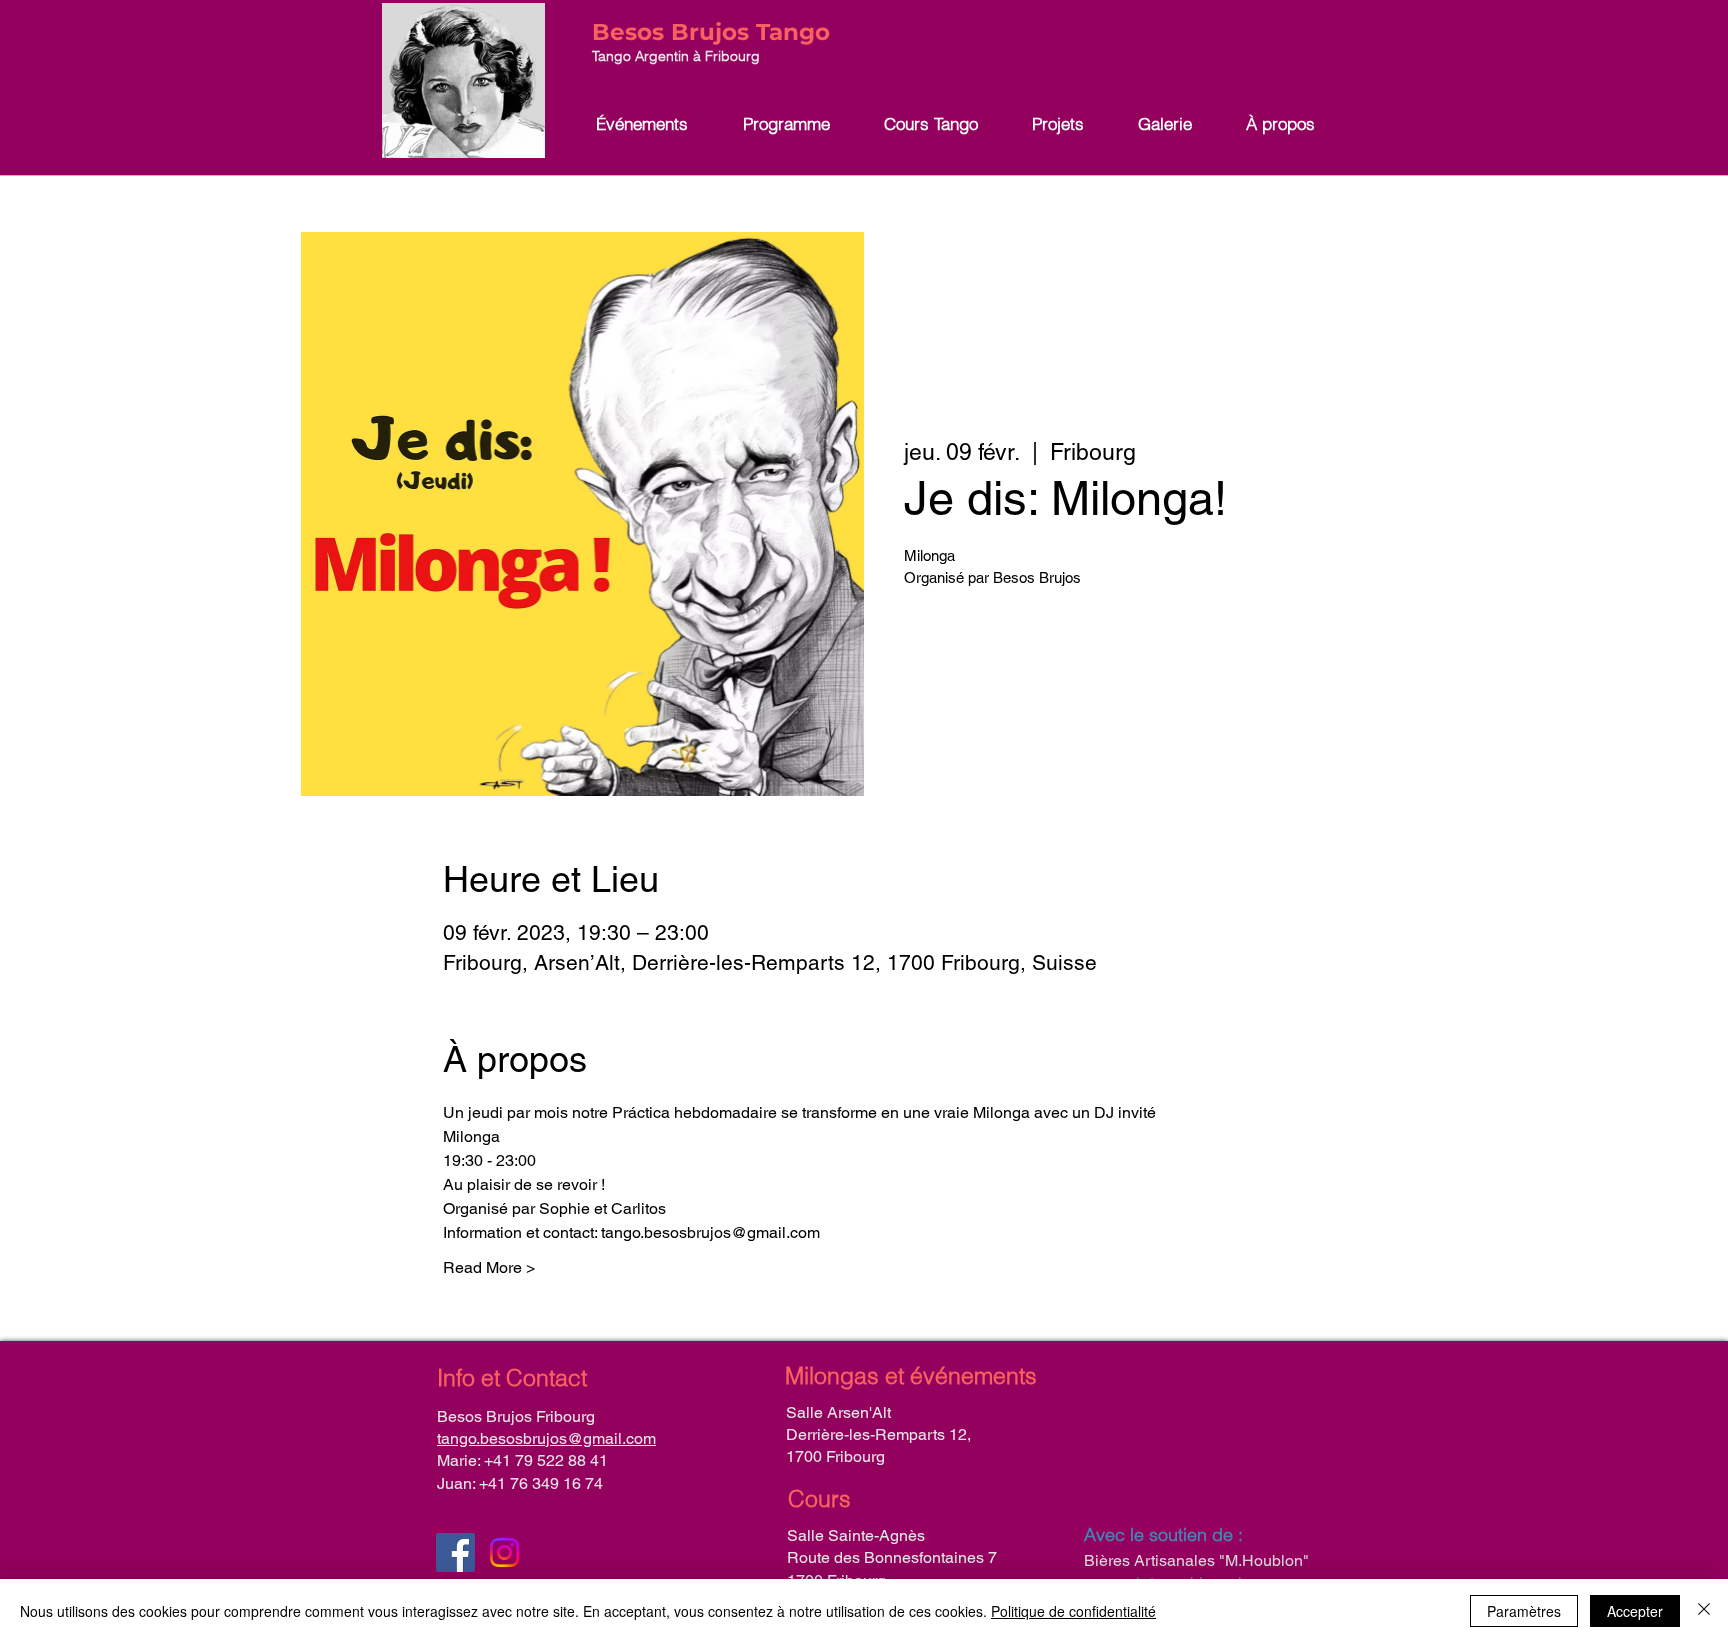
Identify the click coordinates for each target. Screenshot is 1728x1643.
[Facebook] (455, 1552)
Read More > (489, 1267)
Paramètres (1524, 1611)
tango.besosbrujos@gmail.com (546, 1438)
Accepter (1635, 1611)
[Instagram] (504, 1552)
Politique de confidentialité (1073, 1611)
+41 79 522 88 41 (546, 1460)
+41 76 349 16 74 (541, 1483)
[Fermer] (1704, 1611)
